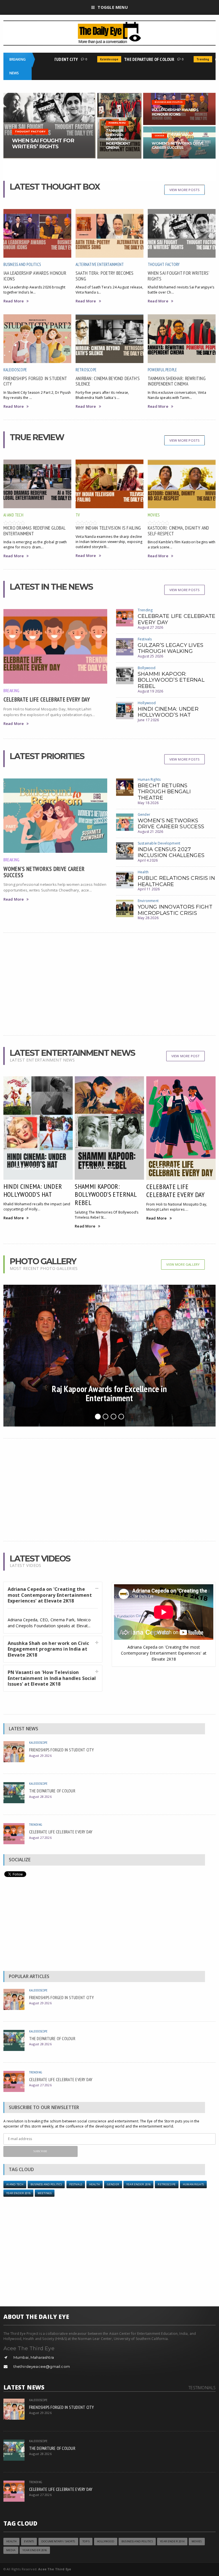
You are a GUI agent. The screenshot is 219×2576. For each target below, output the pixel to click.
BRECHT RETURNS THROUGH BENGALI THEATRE (164, 792)
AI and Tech (13, 515)
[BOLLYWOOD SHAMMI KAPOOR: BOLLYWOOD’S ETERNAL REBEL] (119, 94)
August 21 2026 (151, 832)
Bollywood (147, 668)
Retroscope (86, 370)
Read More (14, 301)
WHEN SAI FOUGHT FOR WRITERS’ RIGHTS (178, 276)
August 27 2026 (151, 627)
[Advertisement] (110, 984)
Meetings (45, 2193)
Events (29, 2541)
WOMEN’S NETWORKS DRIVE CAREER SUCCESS (44, 872)
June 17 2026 (148, 720)
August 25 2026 (151, 656)
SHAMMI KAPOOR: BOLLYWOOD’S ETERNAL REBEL (171, 680)
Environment (148, 901)
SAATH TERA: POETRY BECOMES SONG (105, 276)
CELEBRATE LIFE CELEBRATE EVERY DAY (47, 699)
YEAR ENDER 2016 (138, 2184)
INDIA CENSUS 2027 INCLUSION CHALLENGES (171, 852)
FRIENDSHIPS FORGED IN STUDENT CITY (35, 381)
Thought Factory (164, 264)
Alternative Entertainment (100, 264)
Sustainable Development (159, 843)
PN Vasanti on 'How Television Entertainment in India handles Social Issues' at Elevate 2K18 (52, 1678)
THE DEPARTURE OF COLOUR (130, 59)
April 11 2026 (149, 889)
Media (11, 2550)
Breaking (12, 690)
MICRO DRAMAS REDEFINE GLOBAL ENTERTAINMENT (34, 530)
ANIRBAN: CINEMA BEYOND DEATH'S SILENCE (108, 381)
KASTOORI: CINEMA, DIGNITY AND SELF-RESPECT (179, 530)
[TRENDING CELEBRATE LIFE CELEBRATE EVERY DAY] (179, 128)
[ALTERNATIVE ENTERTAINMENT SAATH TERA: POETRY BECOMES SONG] (49, 94)
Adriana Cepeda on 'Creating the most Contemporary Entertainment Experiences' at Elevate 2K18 (50, 1595)
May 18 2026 (148, 803)
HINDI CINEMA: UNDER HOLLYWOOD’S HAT (168, 712)
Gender (144, 814)
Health (143, 872)
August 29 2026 (40, 1756)
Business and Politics (22, 264)
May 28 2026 (148, 918)
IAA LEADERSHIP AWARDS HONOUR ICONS (35, 276)
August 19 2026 (151, 691)
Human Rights (149, 779)
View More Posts (185, 190)
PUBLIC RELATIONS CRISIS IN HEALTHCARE (176, 881)
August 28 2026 (40, 1797)
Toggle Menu (112, 7)
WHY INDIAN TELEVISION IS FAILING (108, 528)
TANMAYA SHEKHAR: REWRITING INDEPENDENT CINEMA (177, 381)
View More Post (185, 1056)
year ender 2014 (172, 2541)
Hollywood (147, 703)
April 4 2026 (148, 860)
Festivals (145, 639)
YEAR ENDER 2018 (18, 2193)
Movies (154, 515)
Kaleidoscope (90, 59)
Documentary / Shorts (58, 2541)
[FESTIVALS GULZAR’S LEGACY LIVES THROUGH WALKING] (179, 94)
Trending (183, 59)
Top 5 (86, 2541)
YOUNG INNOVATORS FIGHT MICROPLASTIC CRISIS (175, 910)
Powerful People (162, 370)
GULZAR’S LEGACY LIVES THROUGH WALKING (171, 648)
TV (78, 515)
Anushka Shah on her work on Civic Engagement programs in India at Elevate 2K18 (48, 1649)
